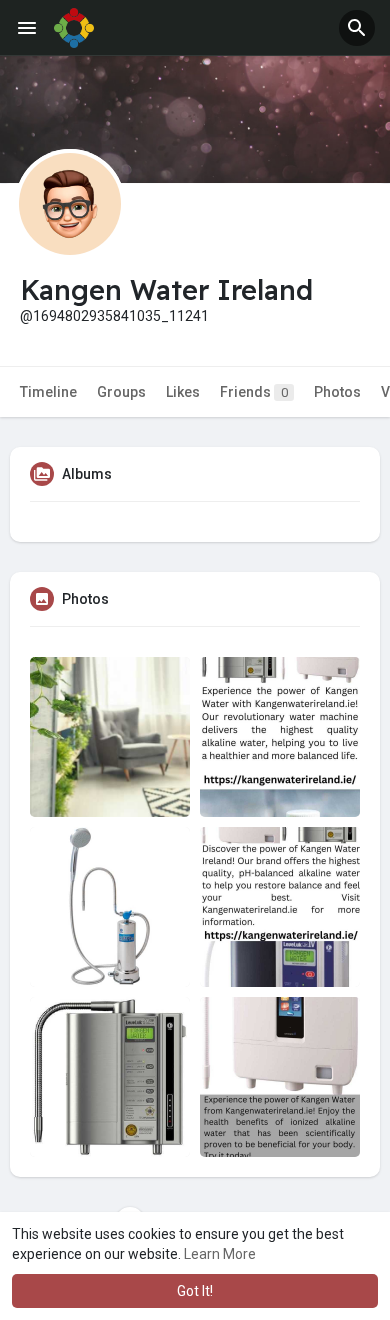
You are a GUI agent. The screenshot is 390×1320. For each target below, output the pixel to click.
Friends (254, 392)
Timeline (48, 392)
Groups (121, 392)
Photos (337, 392)
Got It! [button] (195, 1291)
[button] (357, 28)
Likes (183, 392)
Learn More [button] (220, 1254)
